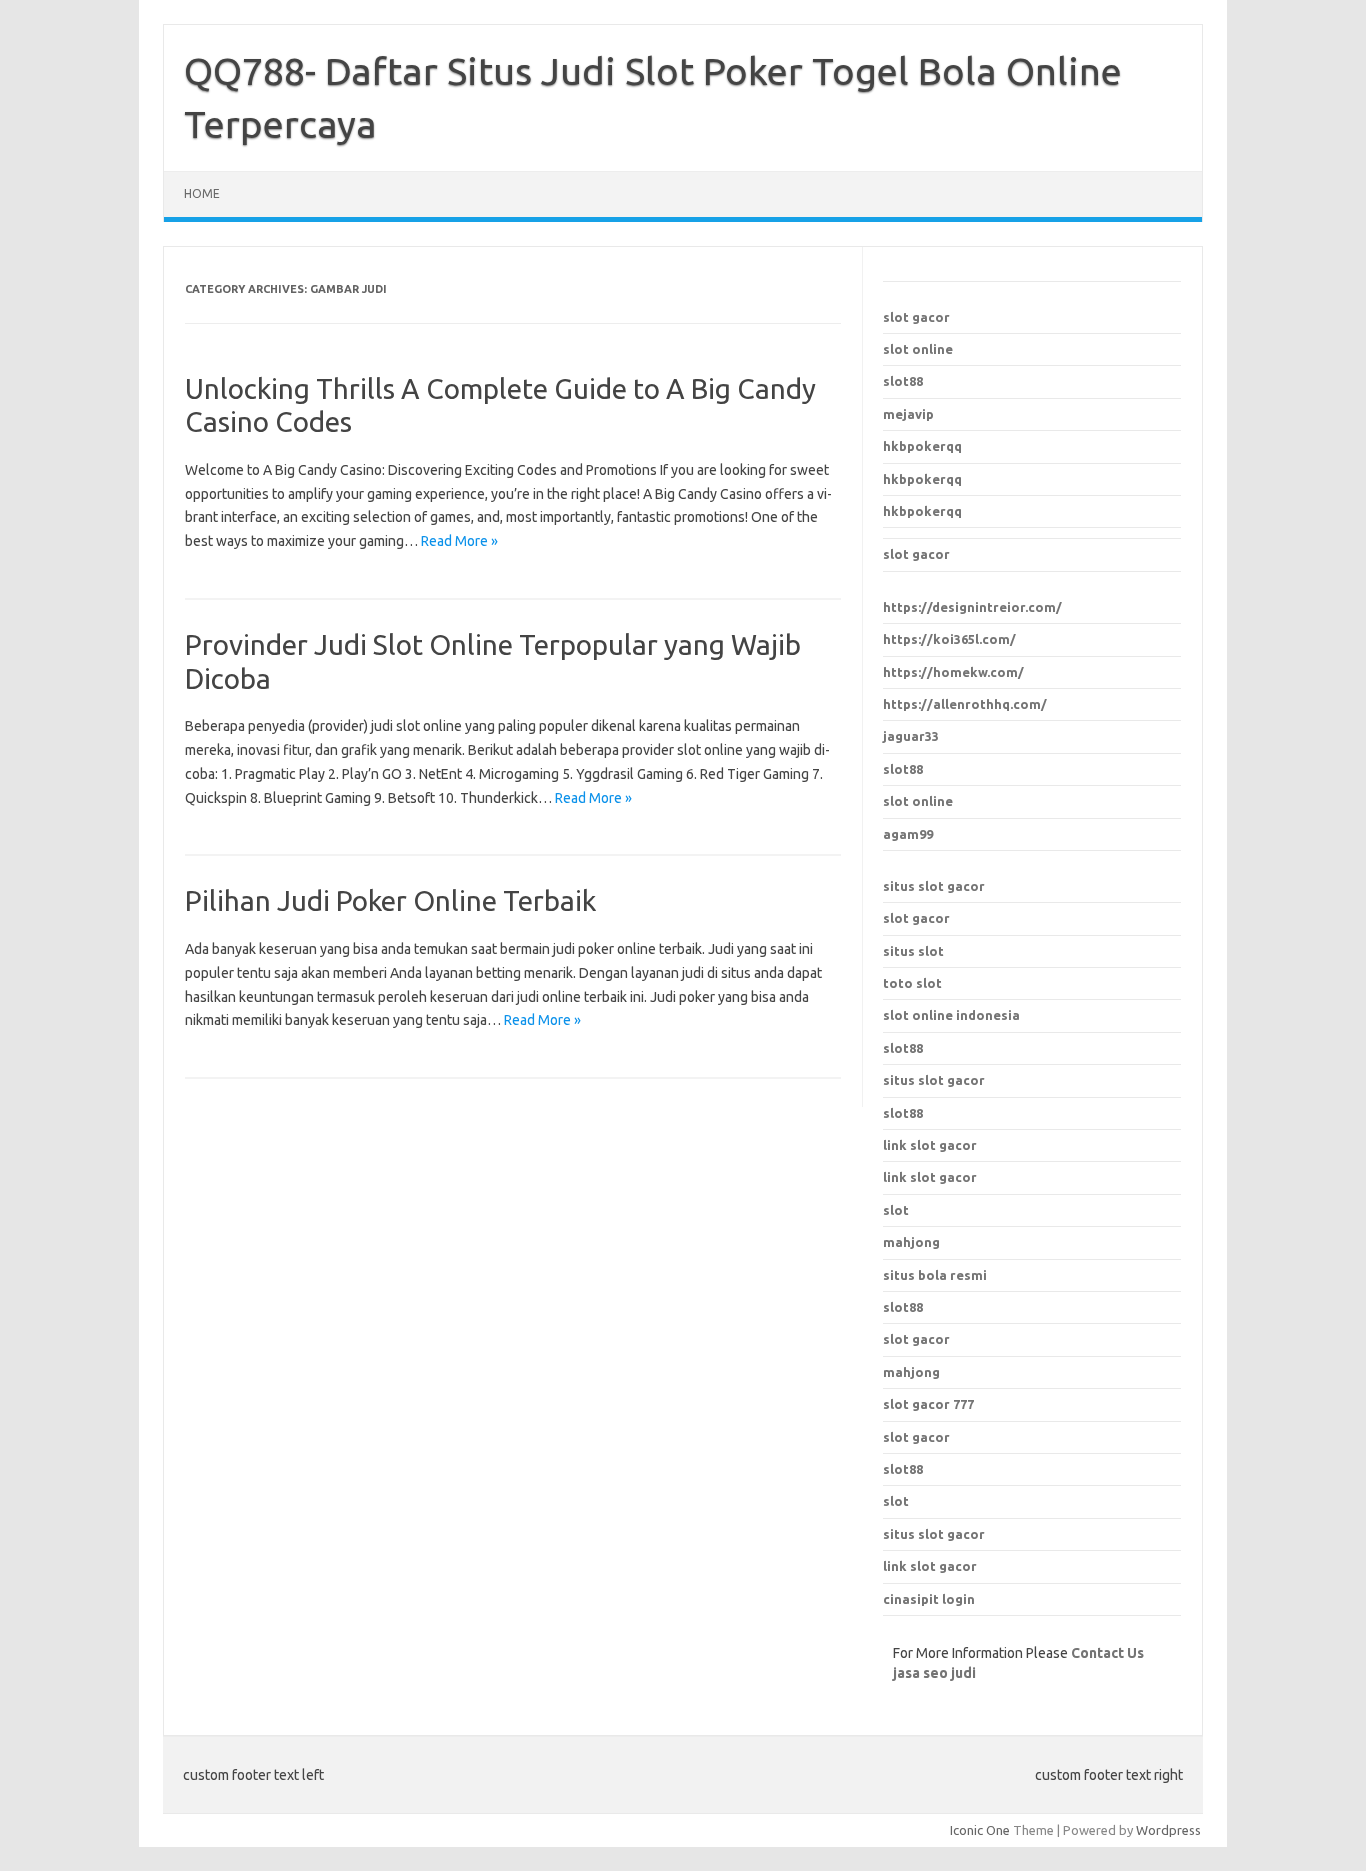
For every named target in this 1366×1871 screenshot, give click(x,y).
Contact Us (1107, 1653)
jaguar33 (911, 736)
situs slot (913, 951)
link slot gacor (930, 1177)
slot (896, 1501)
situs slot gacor (934, 886)
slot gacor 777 (928, 1404)
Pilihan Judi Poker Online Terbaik (390, 900)
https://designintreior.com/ (972, 607)
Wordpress (1168, 1830)
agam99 (908, 834)
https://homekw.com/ (953, 672)
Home (202, 193)
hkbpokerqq (922, 446)
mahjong (911, 1372)
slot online (918, 349)
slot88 (903, 381)
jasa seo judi (934, 1673)
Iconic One (980, 1830)
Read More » (459, 541)
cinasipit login (929, 1599)
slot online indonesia (951, 1015)
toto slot (912, 983)
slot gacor (916, 317)
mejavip (908, 414)
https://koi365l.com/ (949, 639)
